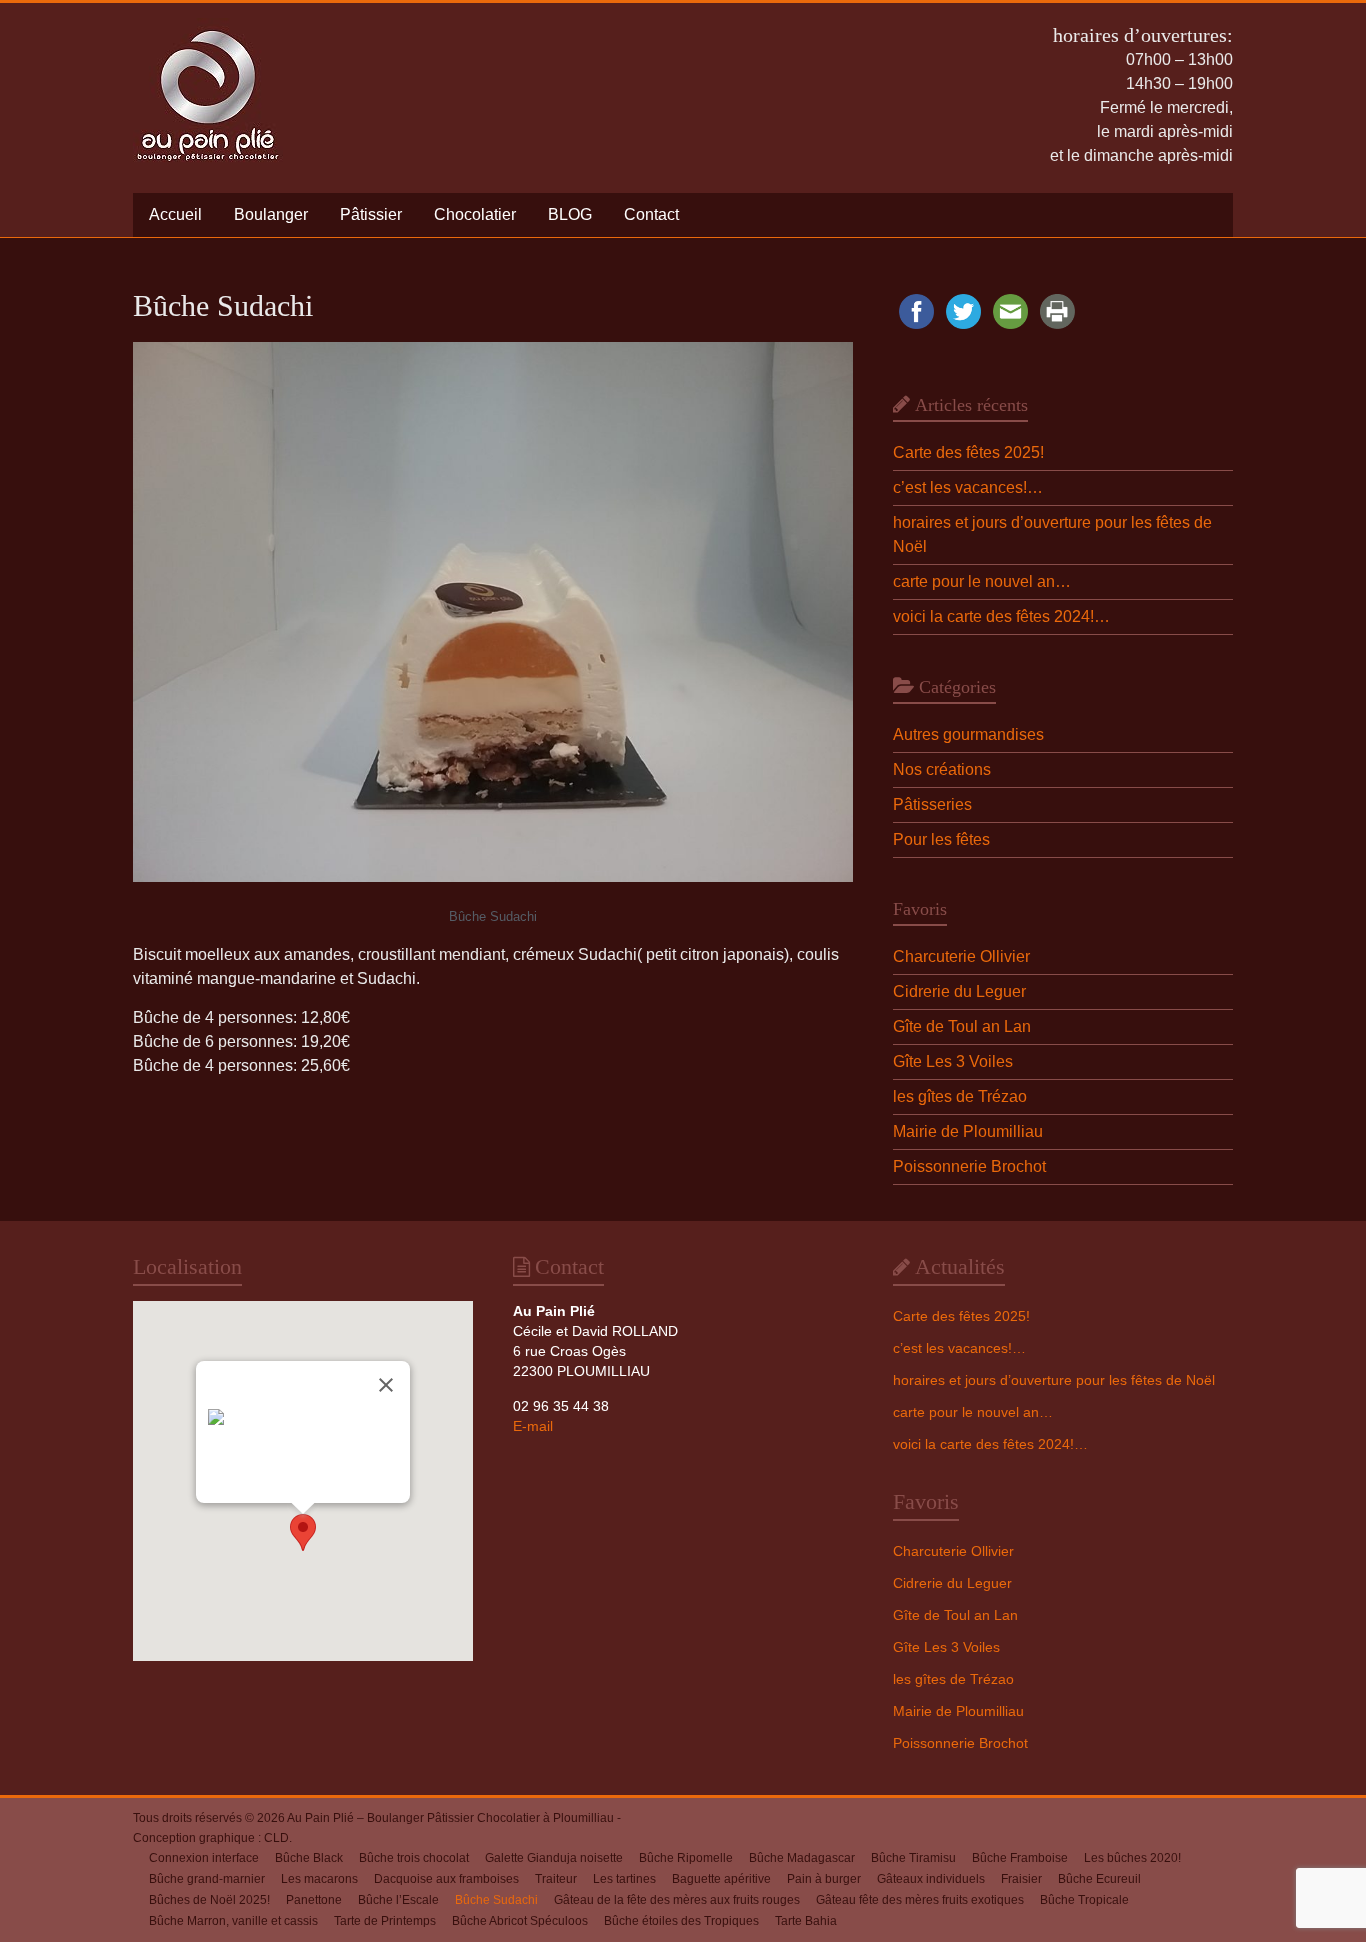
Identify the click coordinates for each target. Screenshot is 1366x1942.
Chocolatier (475, 214)
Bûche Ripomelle (686, 1858)
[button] (303, 1532)
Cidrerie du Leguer (959, 991)
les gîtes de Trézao (960, 1096)
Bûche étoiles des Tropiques (681, 1921)
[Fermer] (386, 1385)
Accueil (175, 214)
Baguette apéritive (721, 1879)
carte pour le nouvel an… (982, 581)
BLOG (570, 214)
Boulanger (271, 214)
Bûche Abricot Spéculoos (520, 1921)
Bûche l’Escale (398, 1900)
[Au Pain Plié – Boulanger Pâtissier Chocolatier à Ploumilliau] (208, 27)
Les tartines (624, 1879)
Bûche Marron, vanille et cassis (233, 1921)
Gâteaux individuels (931, 1879)
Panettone (314, 1900)
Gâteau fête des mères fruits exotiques (920, 1900)
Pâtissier (371, 214)
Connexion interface (204, 1858)
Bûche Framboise (1020, 1858)
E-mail (533, 1426)
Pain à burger (824, 1879)
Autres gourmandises (968, 734)
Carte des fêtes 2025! (968, 452)
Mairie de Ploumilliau (968, 1131)
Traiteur (556, 1879)
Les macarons (319, 1879)
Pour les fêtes (941, 839)
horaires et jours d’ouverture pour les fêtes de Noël (1054, 1380)
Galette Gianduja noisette (554, 1858)
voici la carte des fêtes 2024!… (1001, 616)
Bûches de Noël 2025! (209, 1900)
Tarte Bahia (806, 1921)
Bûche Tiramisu (913, 1858)
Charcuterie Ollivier (961, 956)
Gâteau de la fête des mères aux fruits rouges (677, 1900)
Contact (651, 214)
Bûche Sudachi (496, 1900)
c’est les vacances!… (968, 487)
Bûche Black (309, 1858)
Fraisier (1021, 1879)
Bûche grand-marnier (207, 1879)
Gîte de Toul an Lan (962, 1026)
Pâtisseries (932, 804)
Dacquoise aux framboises (446, 1879)
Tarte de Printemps (385, 1921)
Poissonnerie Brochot (969, 1166)
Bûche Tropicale (1084, 1900)
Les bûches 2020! (1132, 1858)
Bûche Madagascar (802, 1858)
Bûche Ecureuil (1099, 1879)
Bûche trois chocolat (414, 1858)
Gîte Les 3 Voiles (953, 1061)
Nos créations (942, 769)
